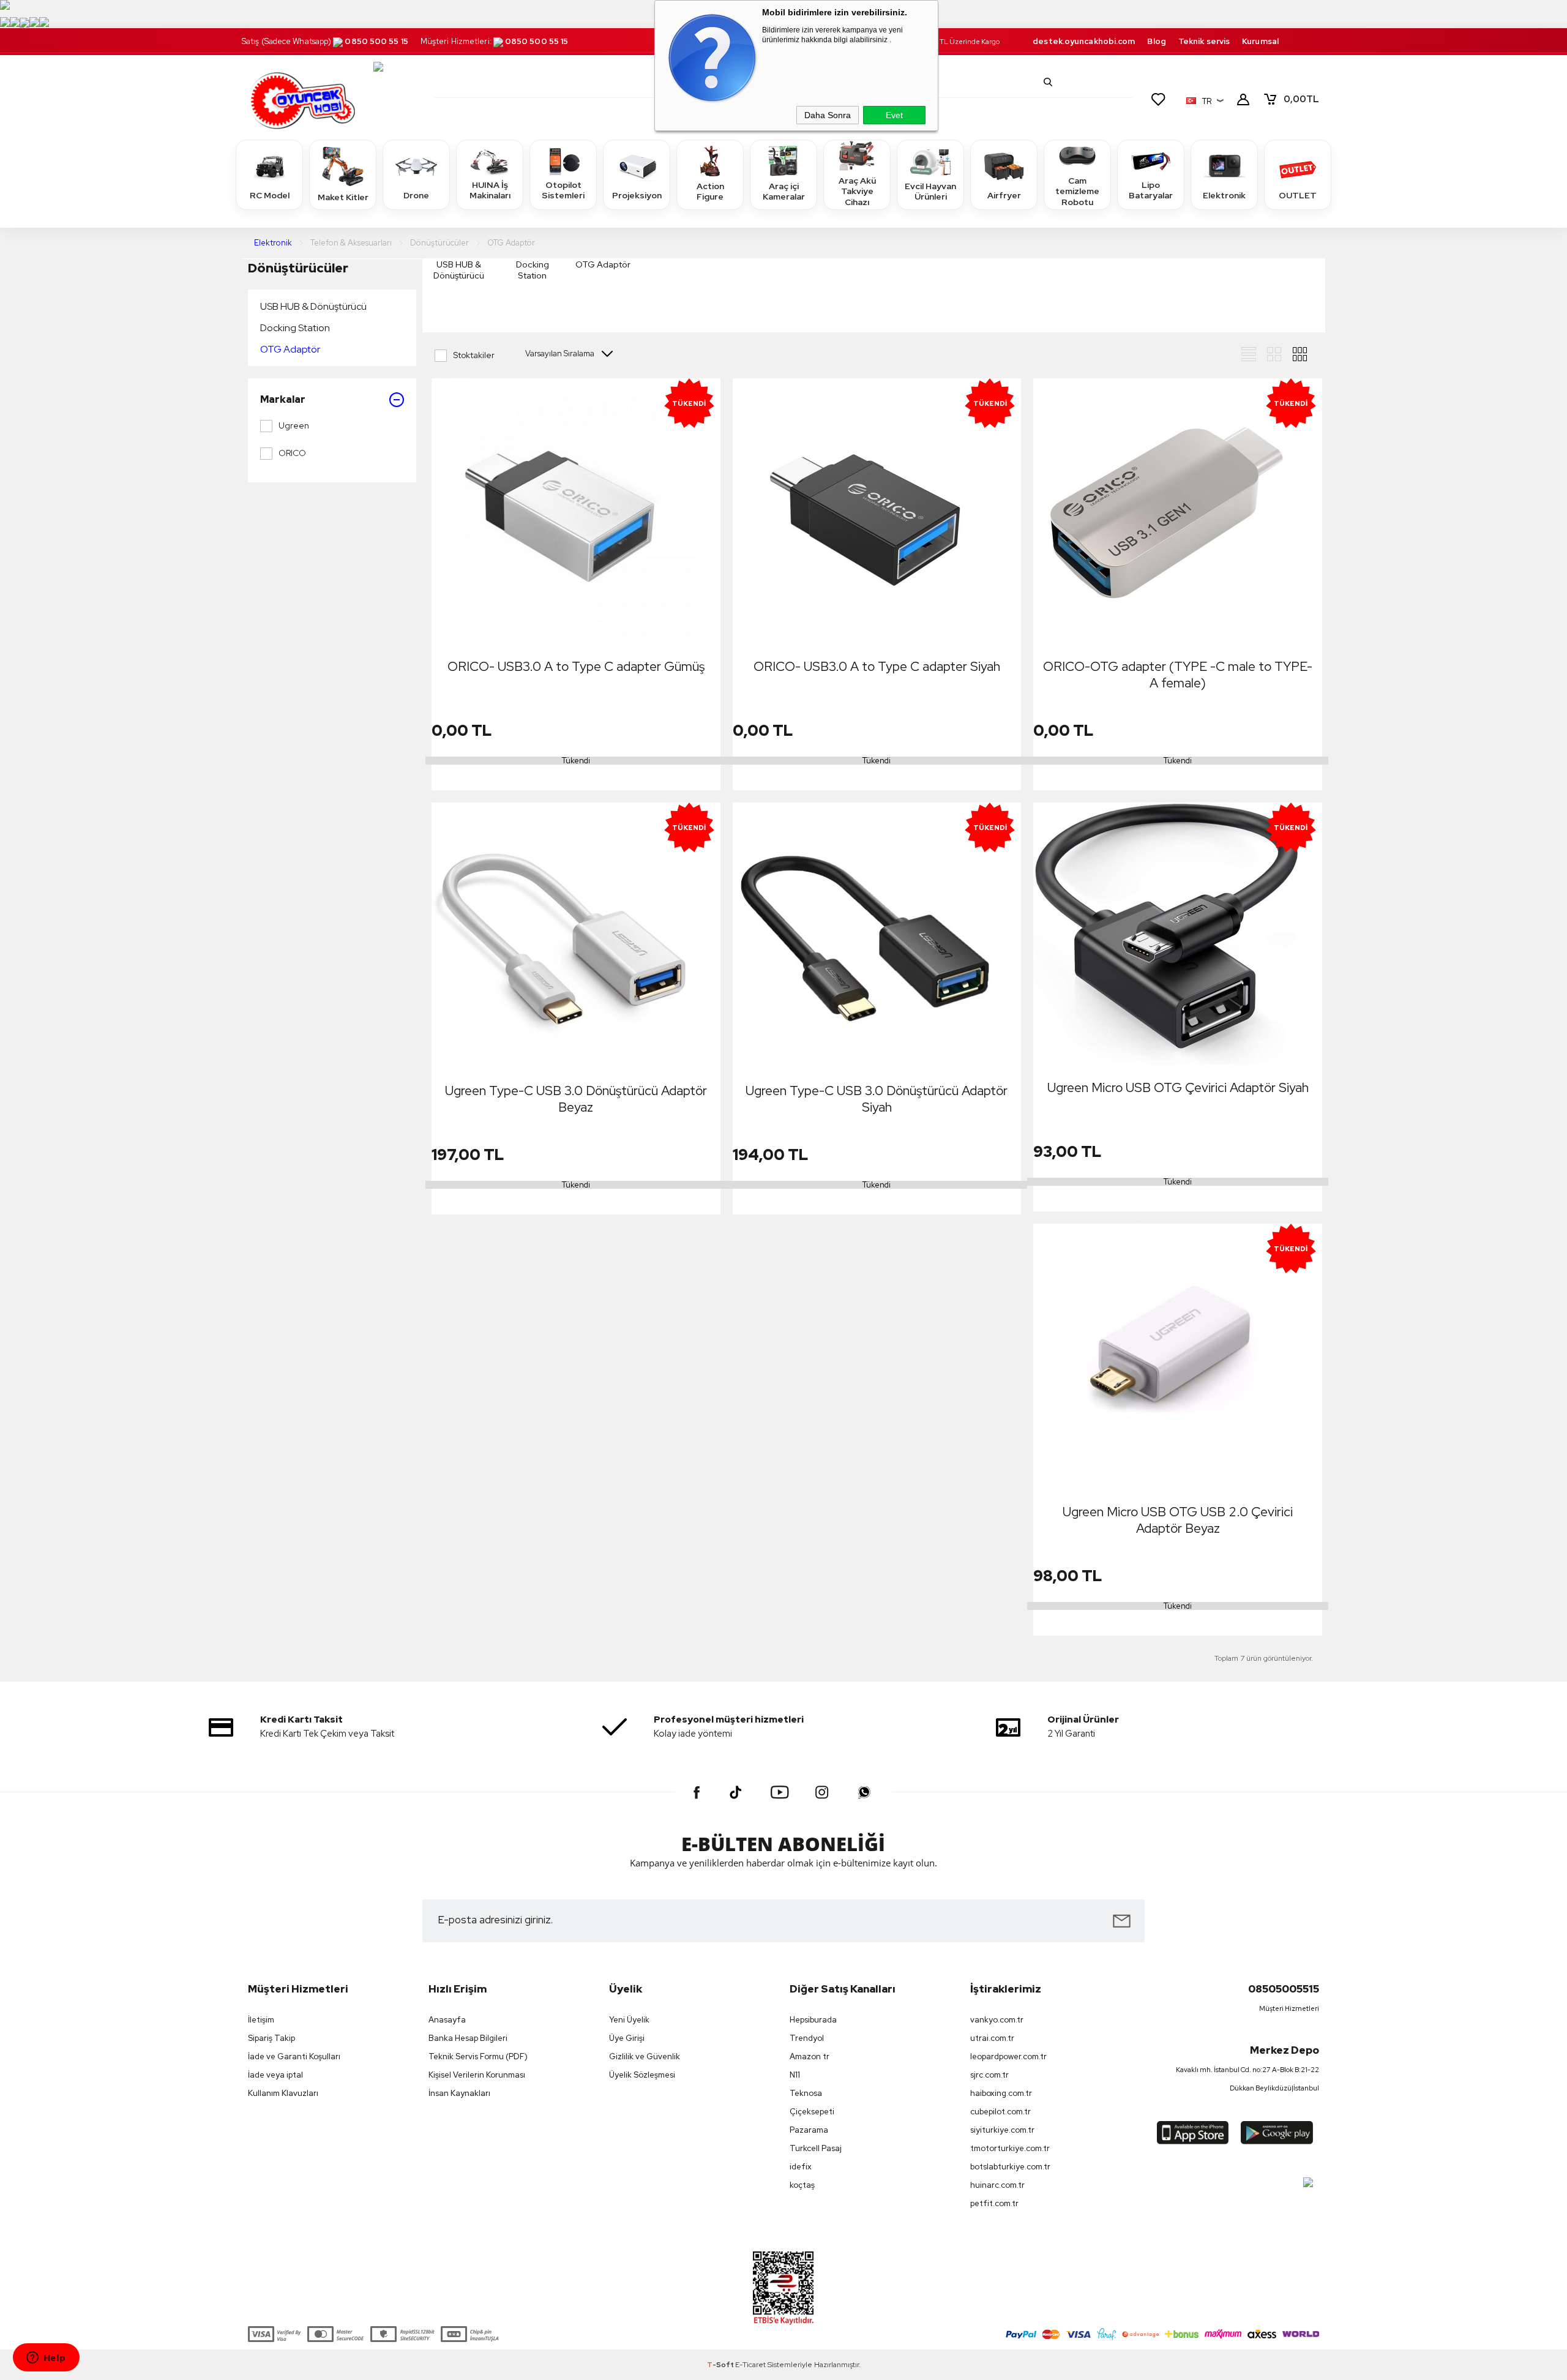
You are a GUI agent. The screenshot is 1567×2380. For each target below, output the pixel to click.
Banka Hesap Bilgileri (468, 2038)
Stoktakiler (474, 355)
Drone (416, 195)
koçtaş (802, 2185)
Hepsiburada (813, 2020)
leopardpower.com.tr (1008, 2056)
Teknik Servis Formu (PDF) (478, 2056)
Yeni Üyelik (629, 2020)
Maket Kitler (343, 197)
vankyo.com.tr (997, 2020)
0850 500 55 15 (376, 41)
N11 (795, 2075)
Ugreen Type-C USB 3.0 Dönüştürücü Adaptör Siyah (877, 1099)
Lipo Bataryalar (1151, 190)
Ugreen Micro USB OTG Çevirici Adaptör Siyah (1178, 1087)
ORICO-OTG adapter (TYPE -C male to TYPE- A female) (1178, 675)
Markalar (283, 399)
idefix (801, 2167)
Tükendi (576, 761)
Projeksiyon (637, 195)
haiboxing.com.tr (1001, 2093)
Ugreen (294, 425)
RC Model (270, 195)
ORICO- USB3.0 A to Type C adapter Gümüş (576, 666)
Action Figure (710, 192)
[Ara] (1048, 82)
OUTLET (1298, 195)
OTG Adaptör (290, 349)
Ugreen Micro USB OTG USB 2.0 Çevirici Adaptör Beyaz (1178, 1520)
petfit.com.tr (994, 2203)
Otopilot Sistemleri (563, 190)
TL (1301, 99)
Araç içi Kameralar (784, 192)
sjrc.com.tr (989, 2075)
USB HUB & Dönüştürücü (313, 306)
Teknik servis (1204, 41)
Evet (894, 115)
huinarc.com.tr (997, 2185)
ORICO (292, 453)
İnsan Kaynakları (459, 2093)
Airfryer (1004, 195)
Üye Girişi (627, 2038)
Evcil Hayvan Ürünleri (930, 192)
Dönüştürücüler (298, 268)
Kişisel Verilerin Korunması (477, 2075)
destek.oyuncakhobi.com (1084, 41)
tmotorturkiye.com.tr (1010, 2148)
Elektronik (1224, 195)
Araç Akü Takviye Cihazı (857, 191)
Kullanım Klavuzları (283, 2093)
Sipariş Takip (271, 2038)
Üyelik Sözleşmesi (642, 2075)
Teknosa (806, 2093)
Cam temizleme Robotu (1077, 191)
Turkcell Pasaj (816, 2148)
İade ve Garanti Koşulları (294, 2056)
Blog (1156, 41)
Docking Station (295, 328)
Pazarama (809, 2130)
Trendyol (807, 2038)
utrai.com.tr (992, 2038)
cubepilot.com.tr (1000, 2112)
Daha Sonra (828, 115)
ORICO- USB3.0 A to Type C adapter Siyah (877, 666)
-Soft (721, 2365)
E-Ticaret (750, 2365)
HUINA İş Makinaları (490, 190)
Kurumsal (1260, 41)
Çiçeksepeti (812, 2112)
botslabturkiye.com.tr (1010, 2167)
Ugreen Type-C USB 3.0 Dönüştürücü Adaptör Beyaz (576, 1099)
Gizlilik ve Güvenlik (645, 2056)
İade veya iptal (275, 2075)
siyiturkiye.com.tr (1002, 2130)
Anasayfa (447, 2020)
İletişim (261, 2020)
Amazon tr (810, 2056)
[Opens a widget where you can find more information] (46, 2359)
